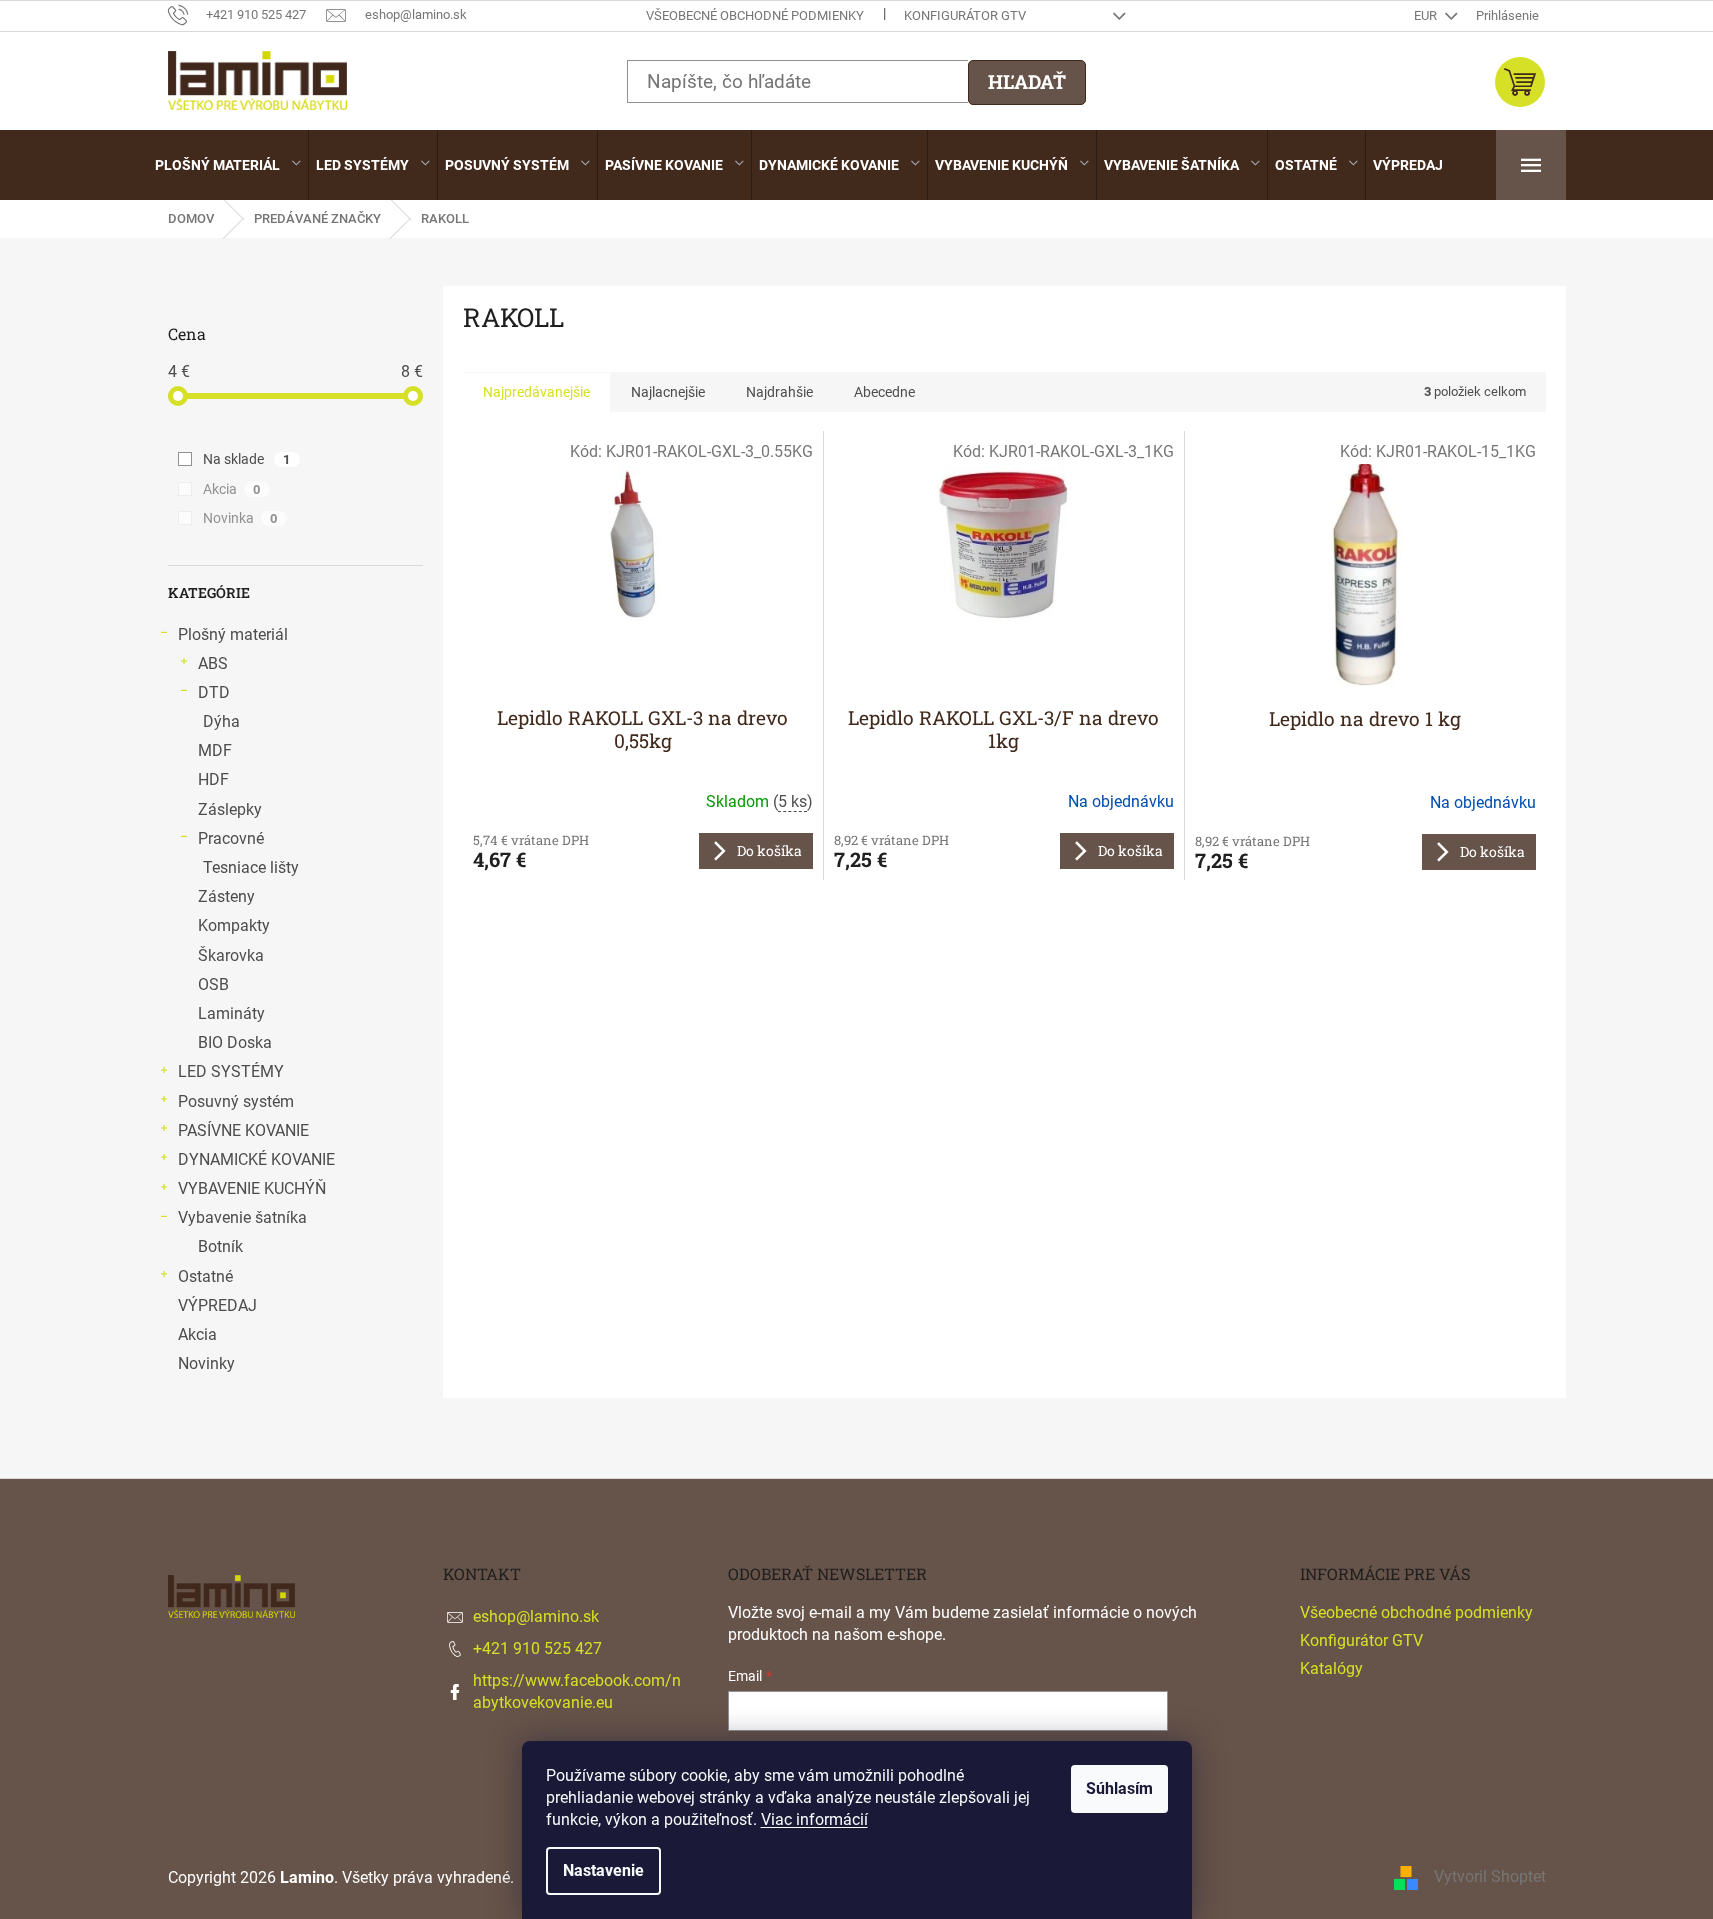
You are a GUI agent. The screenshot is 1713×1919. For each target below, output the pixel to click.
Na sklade (247, 459)
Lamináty (231, 1013)
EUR (1427, 15)
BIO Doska (235, 1042)
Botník (220, 1246)
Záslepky (230, 809)
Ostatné (205, 1276)
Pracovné (231, 838)
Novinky (206, 1363)
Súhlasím (1119, 1788)
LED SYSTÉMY (231, 1071)
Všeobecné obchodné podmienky (755, 15)
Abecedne (884, 392)
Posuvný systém (236, 1101)
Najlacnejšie (668, 392)
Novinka (240, 518)
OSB (213, 984)
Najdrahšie (779, 392)
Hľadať (1027, 81)
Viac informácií (814, 1819)
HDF (213, 779)
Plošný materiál (233, 634)
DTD (214, 692)
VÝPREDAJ (217, 1305)
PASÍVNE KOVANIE (243, 1130)
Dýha (221, 721)
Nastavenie (603, 1870)
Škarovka (231, 955)
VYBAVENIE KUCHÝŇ (252, 1188)
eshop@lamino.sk (536, 1616)
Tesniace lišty (251, 867)
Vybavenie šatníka (242, 1217)
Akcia (232, 489)
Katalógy (1331, 1668)
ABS (213, 663)
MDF (215, 750)
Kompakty (234, 925)
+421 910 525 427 (537, 1648)
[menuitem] (228, 165)
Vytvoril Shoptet (1490, 1877)
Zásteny (226, 896)
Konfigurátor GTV (965, 15)
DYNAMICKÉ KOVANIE (256, 1159)
